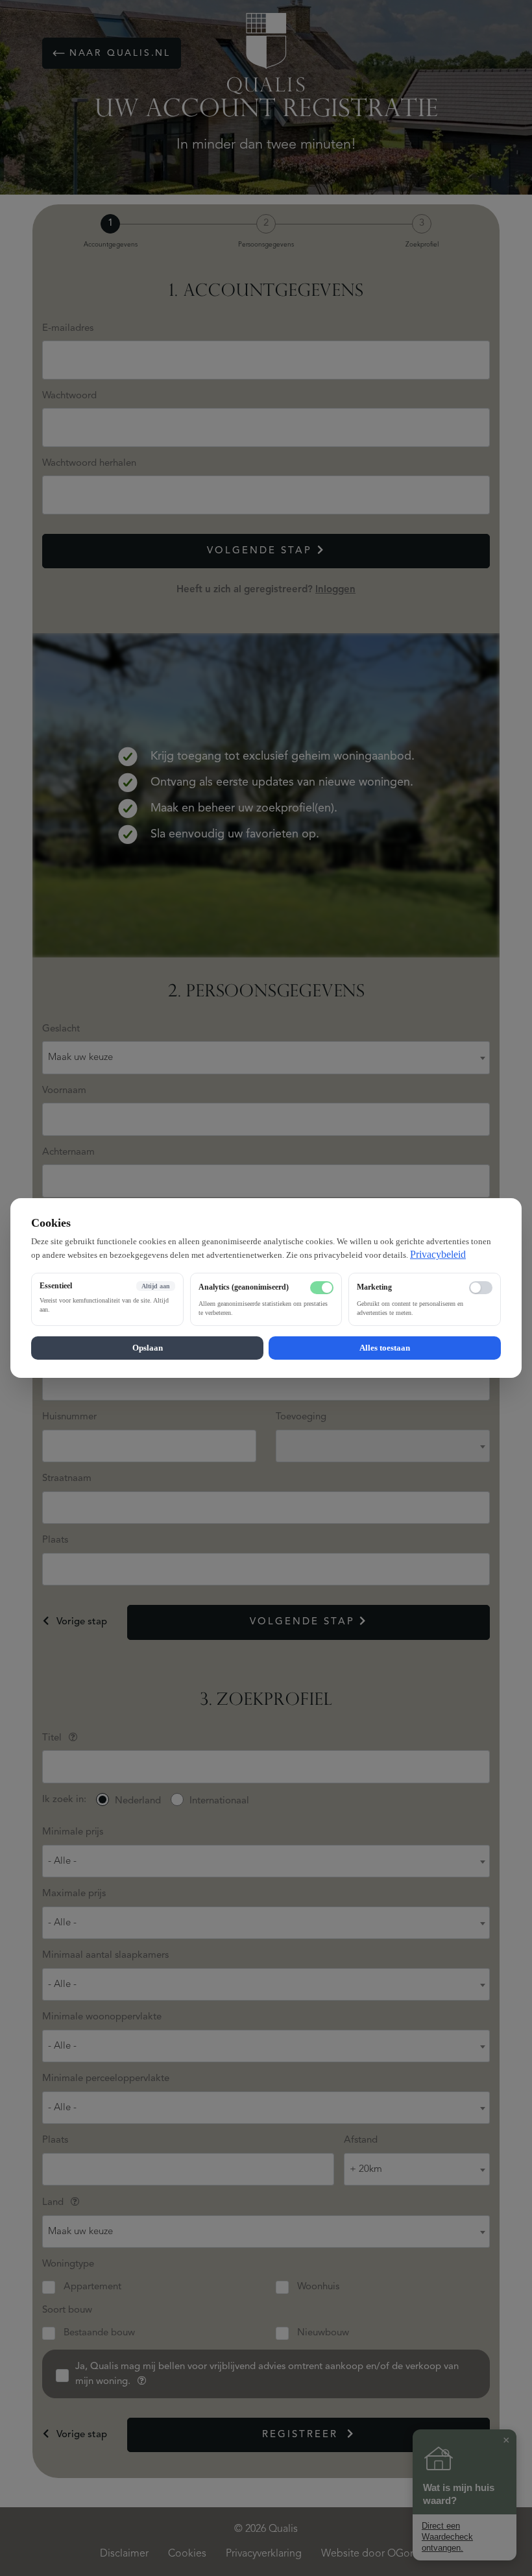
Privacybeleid (438, 1254)
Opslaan (148, 1348)
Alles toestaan (385, 1348)
